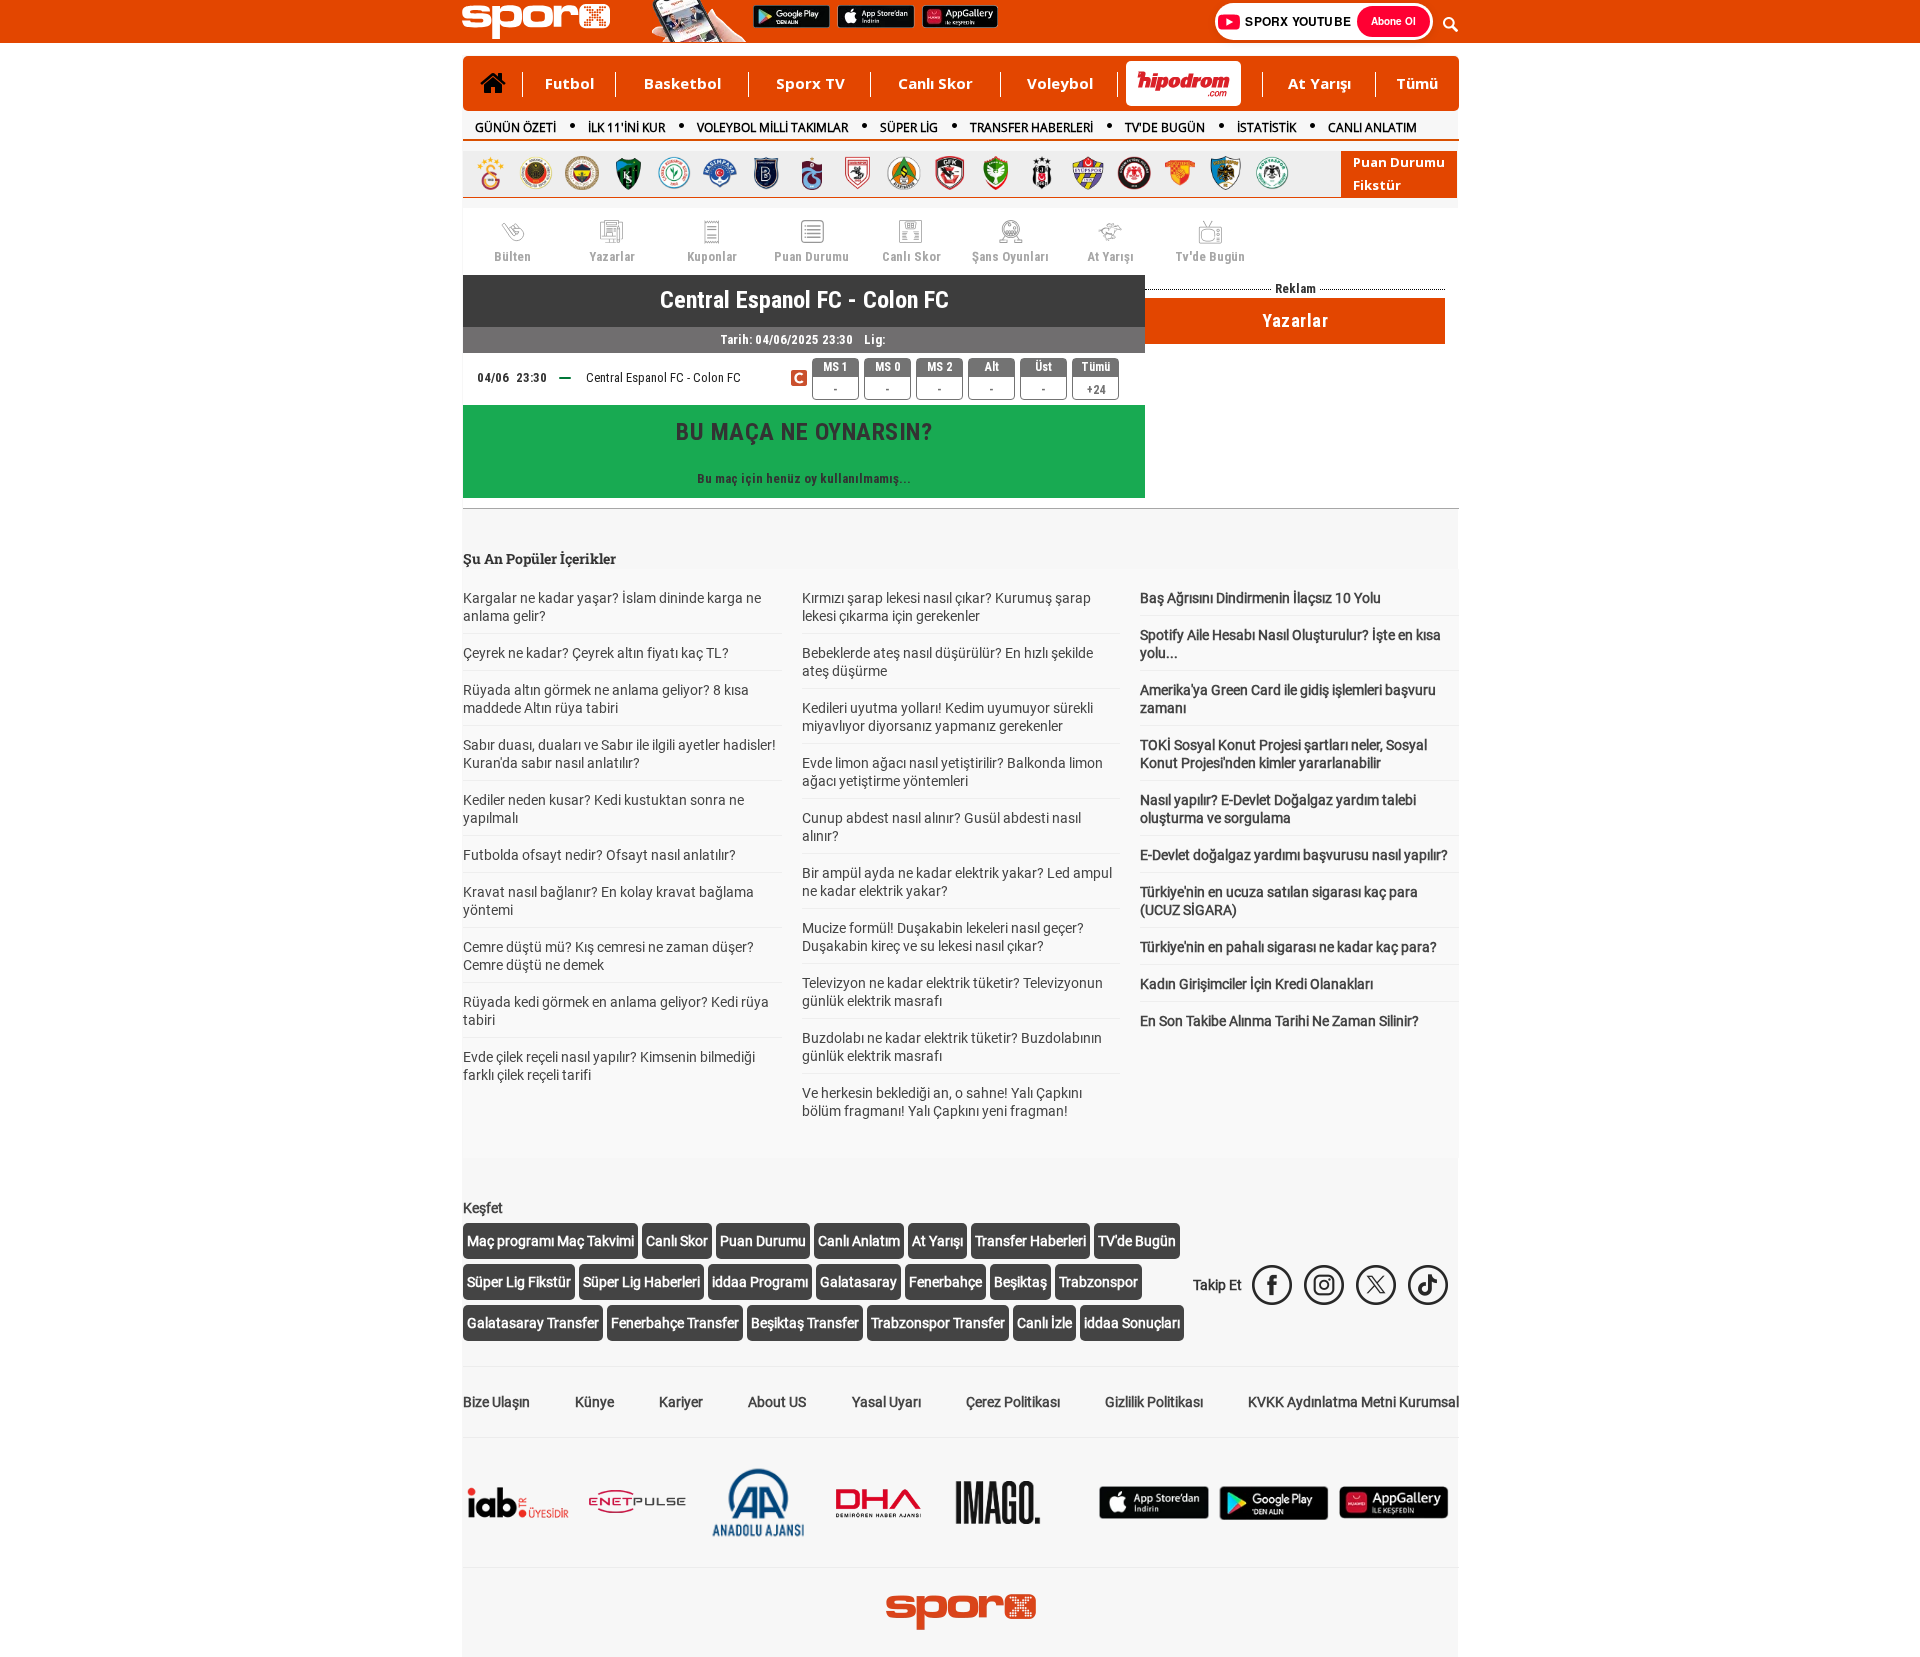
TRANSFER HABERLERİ (1031, 127)
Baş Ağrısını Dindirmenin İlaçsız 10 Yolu (1260, 598)
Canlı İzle (1044, 1323)
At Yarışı (1319, 83)
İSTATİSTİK (1266, 127)
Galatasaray (858, 1282)
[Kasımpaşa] (720, 173)
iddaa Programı (760, 1282)
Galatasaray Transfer (533, 1323)
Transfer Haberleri (1030, 1241)
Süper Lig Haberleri (641, 1282)
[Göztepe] (1180, 173)
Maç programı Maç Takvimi (550, 1241)
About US (777, 1402)
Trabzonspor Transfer (938, 1323)
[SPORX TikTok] (1428, 1285)
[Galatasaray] (490, 173)
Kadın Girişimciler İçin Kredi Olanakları (1256, 984)
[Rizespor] (674, 173)
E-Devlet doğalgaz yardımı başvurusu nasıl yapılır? (1294, 855)
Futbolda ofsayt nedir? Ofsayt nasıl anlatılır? (599, 855)
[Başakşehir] (766, 173)
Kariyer (681, 1402)
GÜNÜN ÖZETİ (515, 127)
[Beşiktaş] (1042, 173)
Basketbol (682, 83)
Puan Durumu (1399, 162)
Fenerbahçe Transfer (675, 1323)
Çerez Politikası (1013, 1402)
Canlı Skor (935, 83)
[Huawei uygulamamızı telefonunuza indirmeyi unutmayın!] (953, 18)
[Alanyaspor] (904, 173)
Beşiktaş (1020, 1282)
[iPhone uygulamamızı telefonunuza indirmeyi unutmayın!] (869, 18)
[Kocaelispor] (628, 173)
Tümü (1417, 83)
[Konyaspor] (1272, 173)
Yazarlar (612, 256)
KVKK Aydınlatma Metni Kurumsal (1353, 1402)
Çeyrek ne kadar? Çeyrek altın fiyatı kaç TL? (596, 653)
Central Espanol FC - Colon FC (663, 377)
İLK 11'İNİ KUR (626, 127)
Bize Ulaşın (496, 1402)
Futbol (569, 83)
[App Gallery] (1394, 1500)
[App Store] (1154, 1500)
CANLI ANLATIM (1372, 127)
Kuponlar (712, 256)
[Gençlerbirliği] (536, 173)
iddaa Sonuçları (1132, 1323)
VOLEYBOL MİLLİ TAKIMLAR (772, 127)
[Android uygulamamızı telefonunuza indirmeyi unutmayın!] (785, 18)
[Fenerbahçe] (582, 173)
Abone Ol (1393, 21)
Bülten (512, 256)
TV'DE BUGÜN (1165, 127)
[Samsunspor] (858, 173)
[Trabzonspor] (812, 173)
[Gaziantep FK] (950, 173)
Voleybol (1060, 83)
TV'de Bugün (1137, 1241)
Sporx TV (810, 83)
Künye (594, 1402)
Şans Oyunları (1010, 256)
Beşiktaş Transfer (805, 1323)
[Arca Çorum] (1134, 173)
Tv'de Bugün (1210, 256)
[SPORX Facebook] (1272, 1285)
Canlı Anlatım (859, 1241)
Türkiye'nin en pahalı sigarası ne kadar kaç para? (1288, 947)
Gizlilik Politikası (1154, 1402)
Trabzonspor (1098, 1282)
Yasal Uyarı (886, 1402)
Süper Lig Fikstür (519, 1282)
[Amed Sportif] (996, 173)
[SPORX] (961, 1612)
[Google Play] (1274, 1500)
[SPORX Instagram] (1324, 1285)
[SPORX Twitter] (1376, 1285)
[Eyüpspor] (1088, 173)
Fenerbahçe (945, 1282)
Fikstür (1377, 185)
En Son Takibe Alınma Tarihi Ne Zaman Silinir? (1279, 1021)
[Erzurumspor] (1226, 173)
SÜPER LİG (909, 127)
